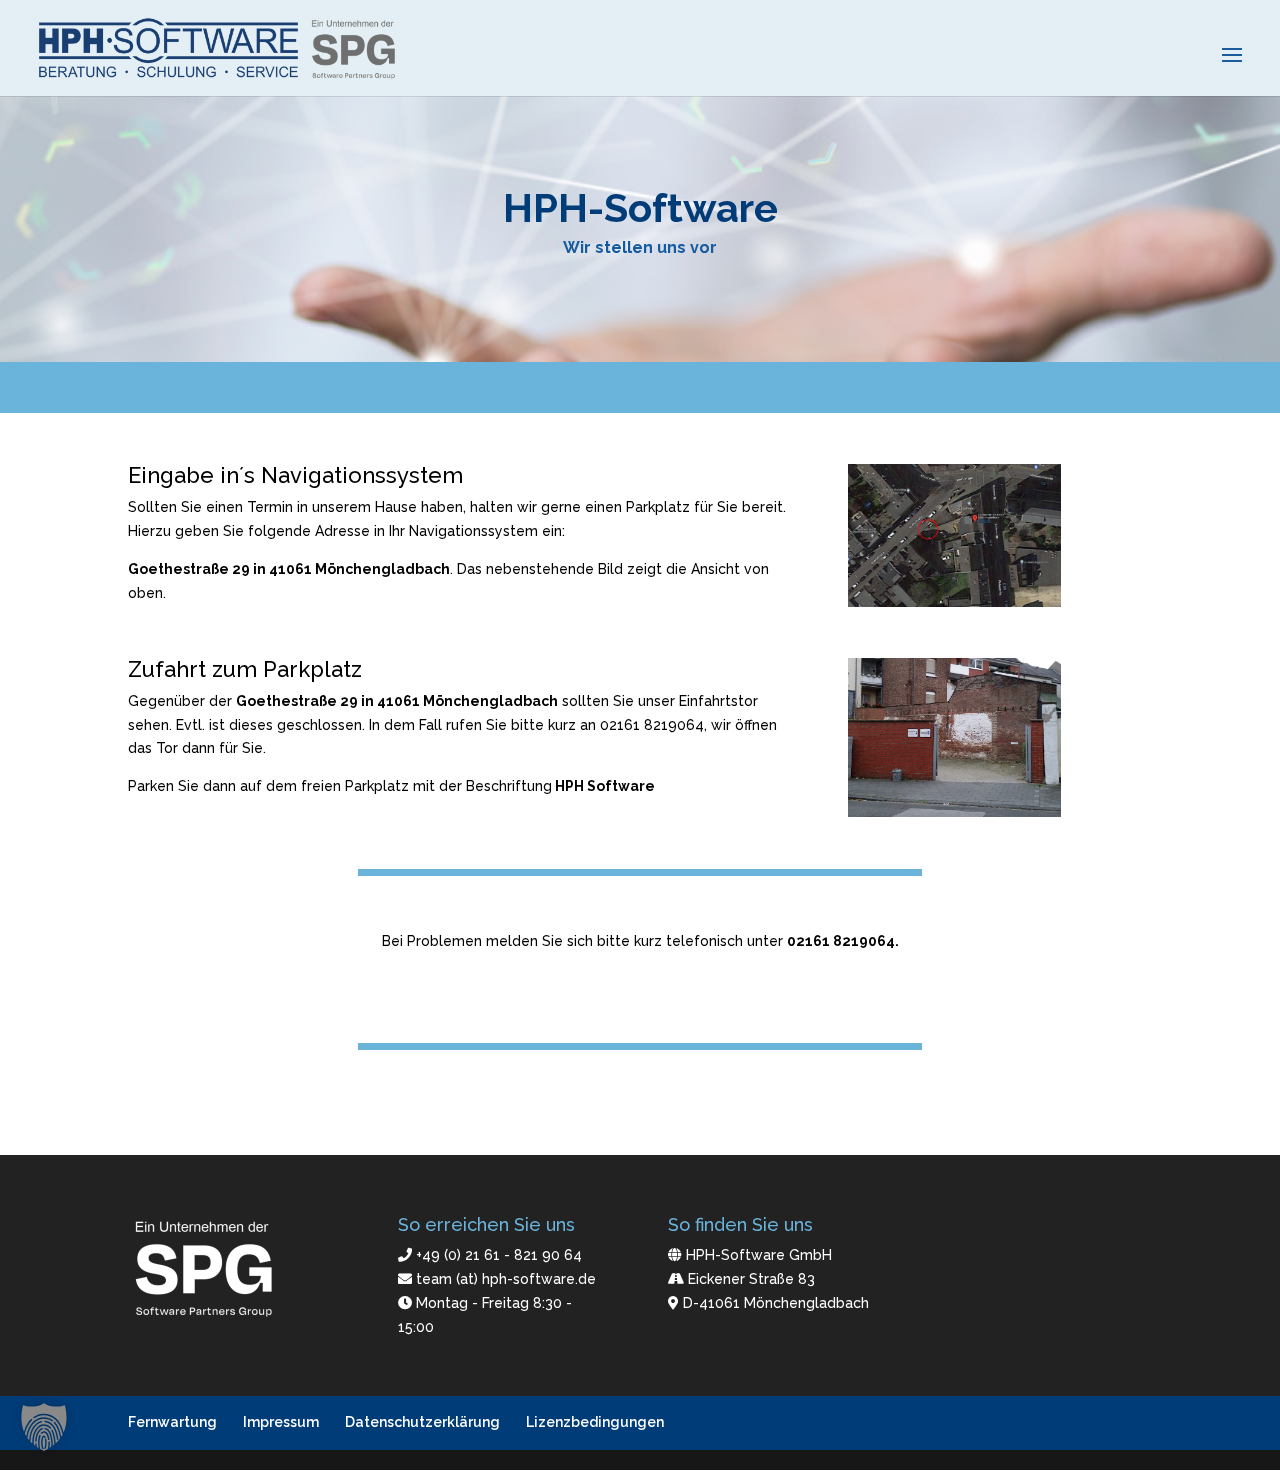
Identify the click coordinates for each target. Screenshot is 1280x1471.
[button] (44, 1427)
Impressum (281, 1422)
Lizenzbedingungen (595, 1422)
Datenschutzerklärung (422, 1422)
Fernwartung (172, 1422)
